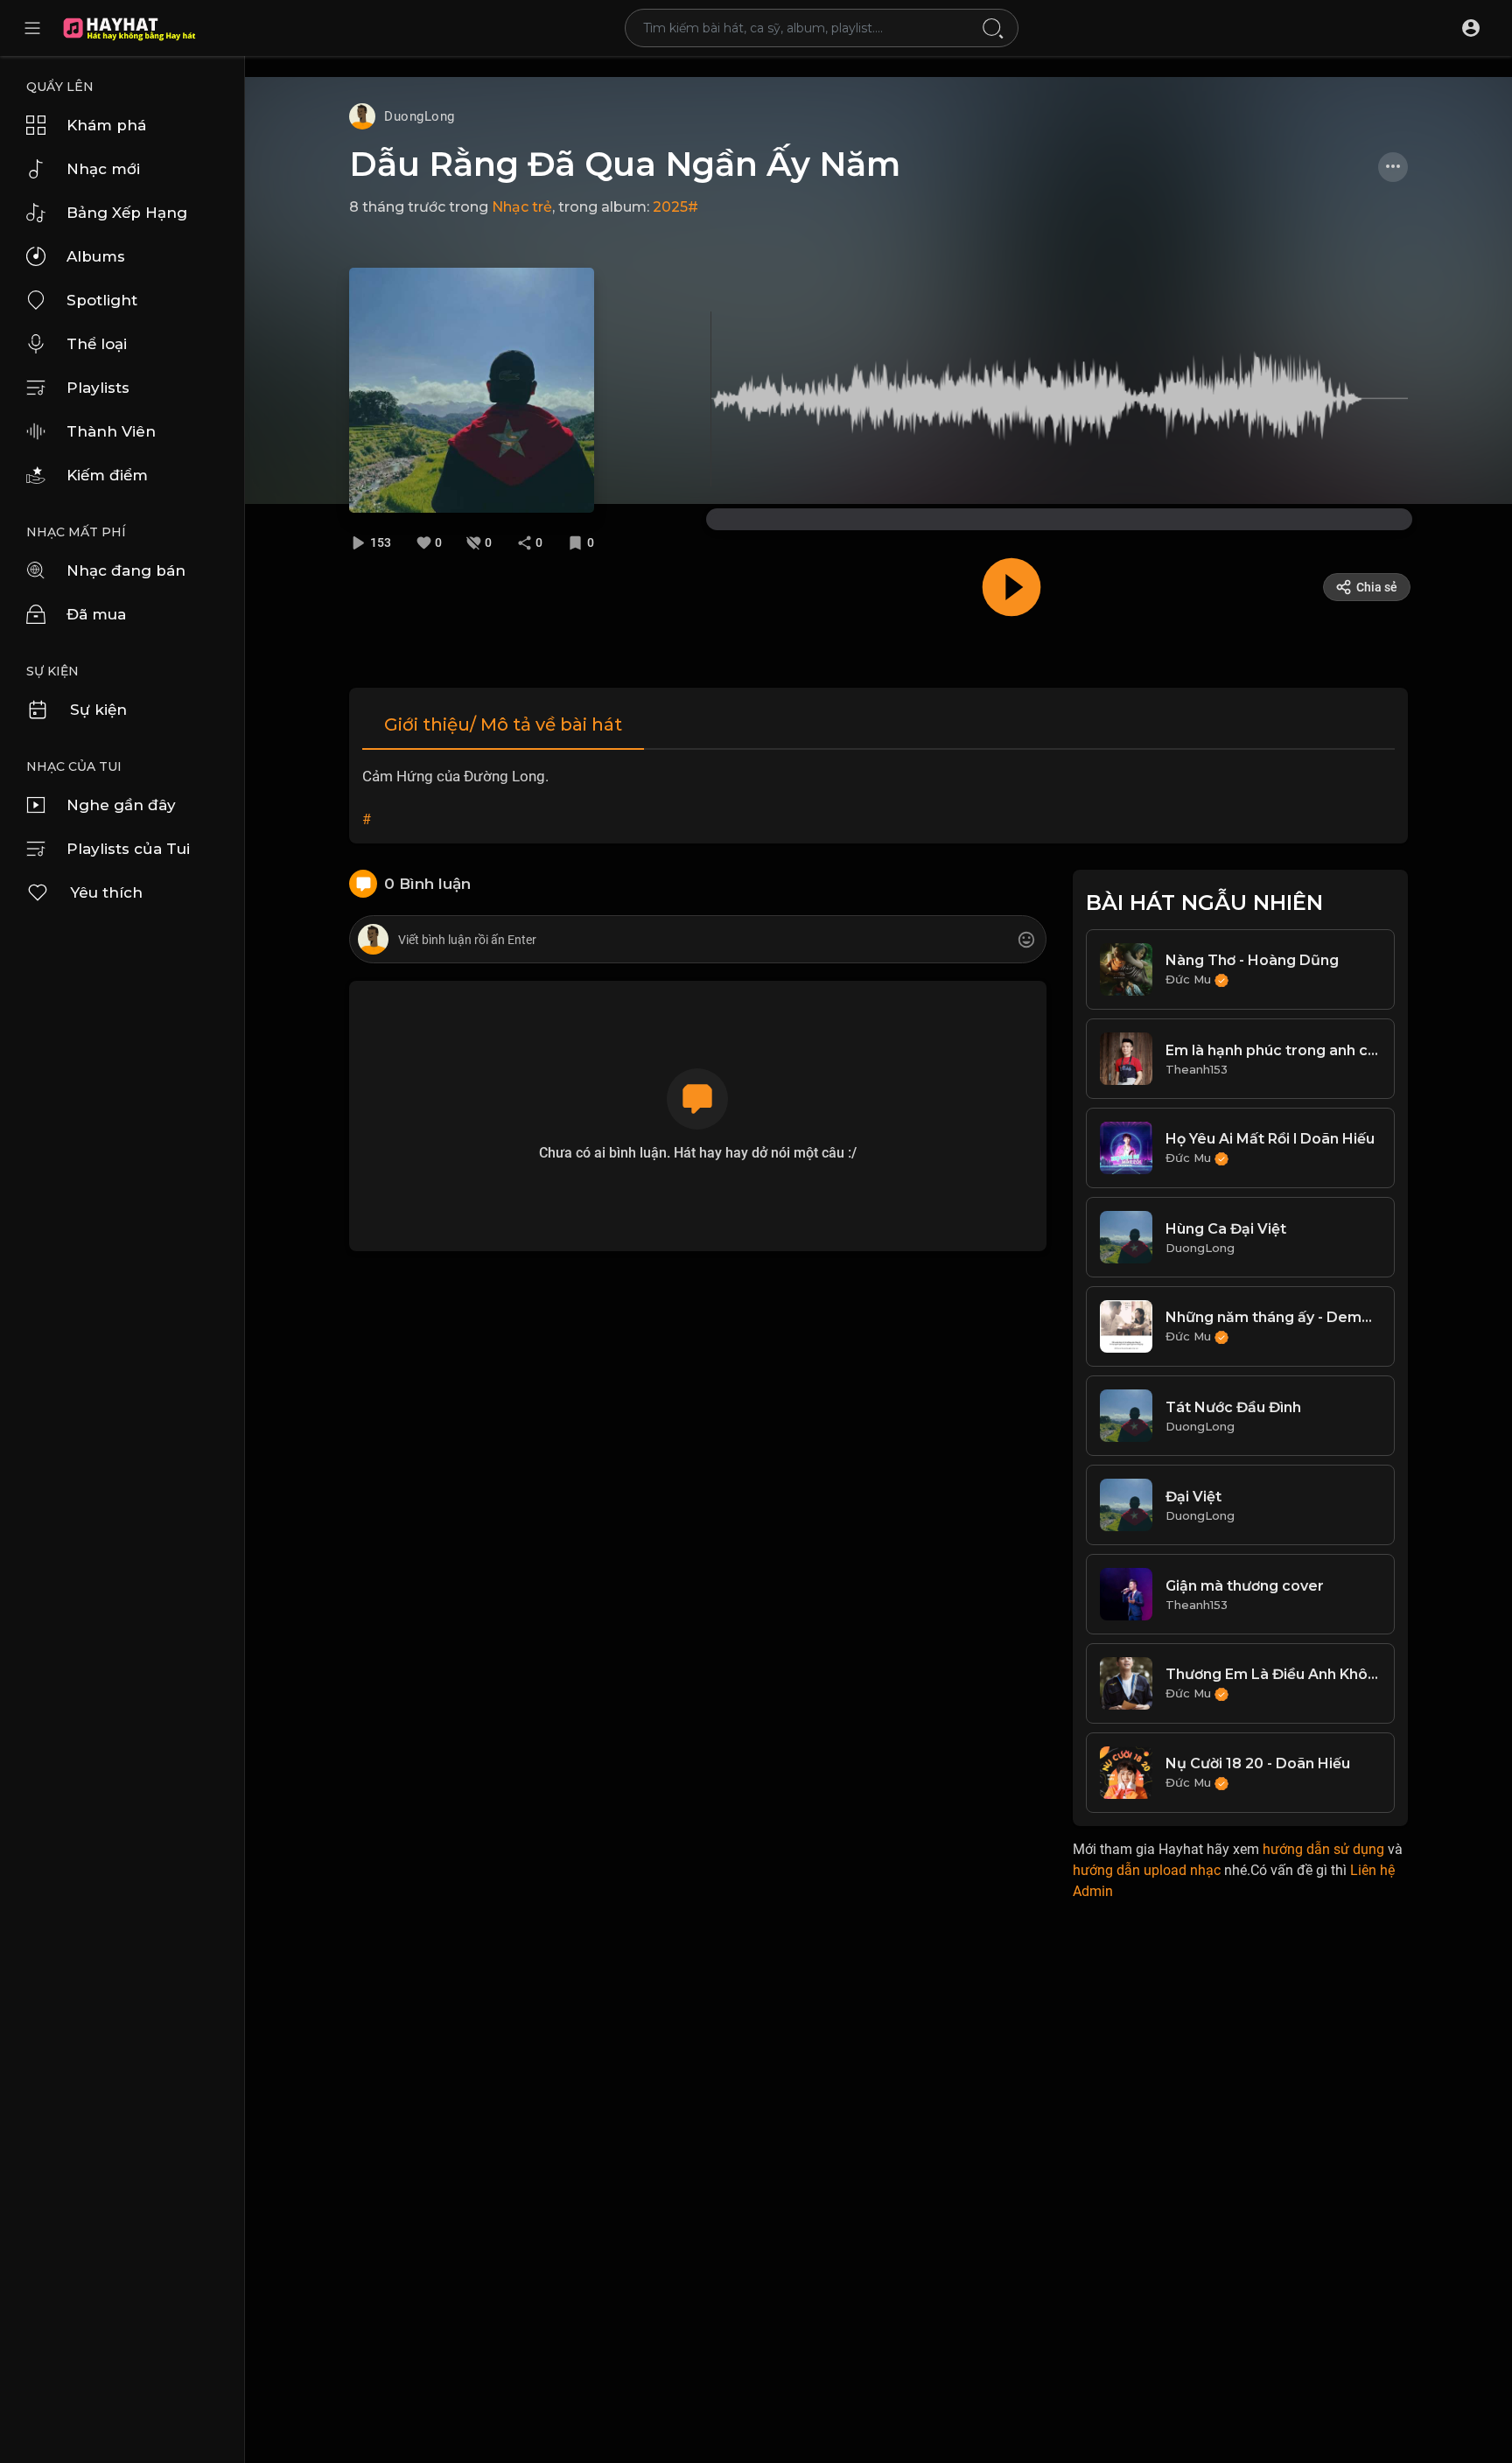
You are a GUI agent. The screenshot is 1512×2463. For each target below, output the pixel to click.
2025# (675, 207)
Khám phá (106, 125)
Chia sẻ (1377, 587)
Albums (96, 256)
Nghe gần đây (121, 805)
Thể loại (97, 344)
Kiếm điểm (107, 475)
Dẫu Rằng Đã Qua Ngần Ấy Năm (625, 164)
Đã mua (96, 614)
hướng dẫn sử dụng (1323, 1849)
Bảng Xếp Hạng (127, 213)
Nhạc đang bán (126, 570)
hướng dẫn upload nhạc (1147, 1870)
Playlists (98, 388)
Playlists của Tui (128, 849)
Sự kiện (98, 710)
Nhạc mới (103, 169)
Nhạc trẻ (522, 207)
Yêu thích (106, 892)
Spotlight (102, 300)
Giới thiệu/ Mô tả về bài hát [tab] (503, 724)
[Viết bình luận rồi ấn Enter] (697, 940)
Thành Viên (111, 431)
